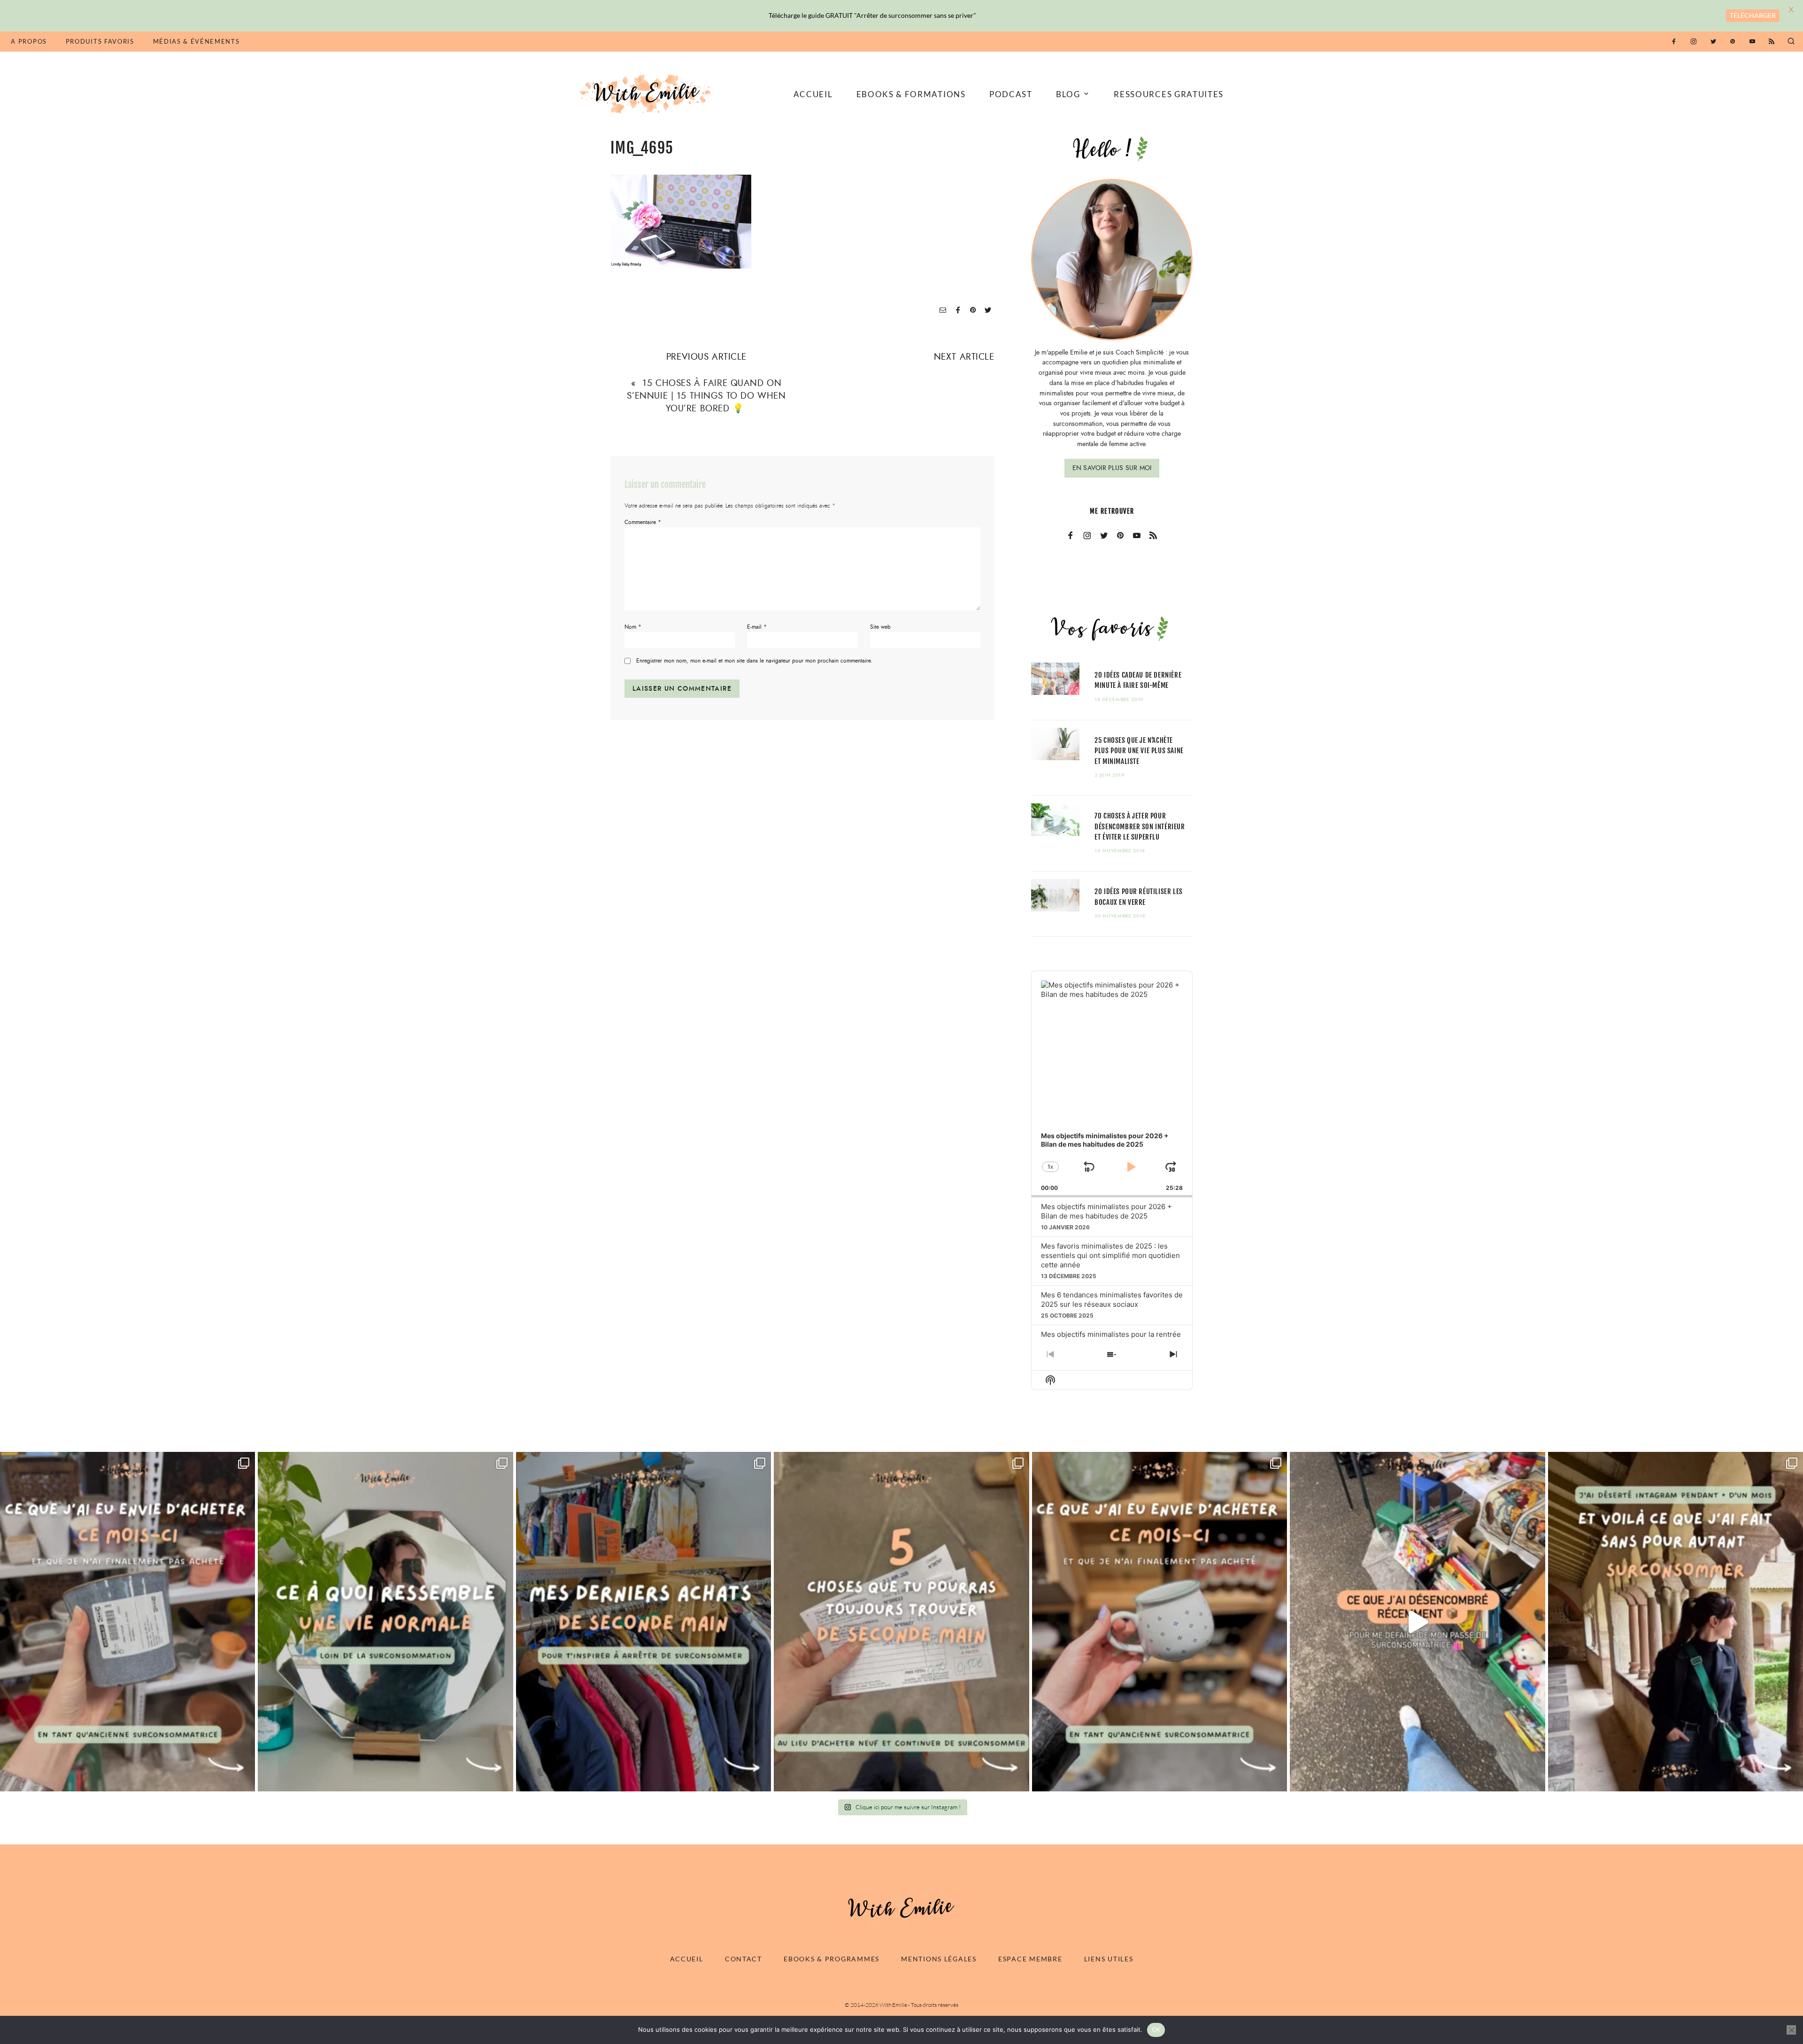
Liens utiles (1109, 1959)
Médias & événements (196, 41)
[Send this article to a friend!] (943, 311)
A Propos (29, 41)
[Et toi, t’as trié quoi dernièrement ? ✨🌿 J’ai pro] (1417, 1622)
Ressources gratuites (1169, 94)
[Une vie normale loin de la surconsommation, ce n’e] (385, 1622)
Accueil (813, 94)
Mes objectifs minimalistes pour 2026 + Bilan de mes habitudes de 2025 (1106, 1211)
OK (1156, 2029)
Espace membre (1030, 1959)
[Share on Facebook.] (958, 311)
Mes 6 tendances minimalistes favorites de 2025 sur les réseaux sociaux (1112, 1300)
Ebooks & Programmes (832, 1959)
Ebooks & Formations (911, 94)
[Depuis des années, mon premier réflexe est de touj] (643, 1622)
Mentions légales (939, 1959)
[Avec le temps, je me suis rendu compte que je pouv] (901, 1622)
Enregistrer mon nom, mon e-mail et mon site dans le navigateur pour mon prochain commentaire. (754, 661)
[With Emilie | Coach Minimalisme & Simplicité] (647, 93)
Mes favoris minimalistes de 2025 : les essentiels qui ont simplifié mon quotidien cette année (1110, 1255)
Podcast (1011, 94)
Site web (880, 627)
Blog (1068, 94)
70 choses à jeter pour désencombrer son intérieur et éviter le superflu (1140, 826)
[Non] (1791, 2030)
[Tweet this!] (988, 311)
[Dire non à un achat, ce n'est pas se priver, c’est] (127, 1622)
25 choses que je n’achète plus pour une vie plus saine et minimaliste (1139, 751)
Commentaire (643, 522)
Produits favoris (100, 41)
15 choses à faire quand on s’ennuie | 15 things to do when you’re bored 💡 (706, 396)
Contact (744, 1959)
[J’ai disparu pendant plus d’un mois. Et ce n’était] (1676, 1622)
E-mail (757, 627)
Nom (633, 627)
